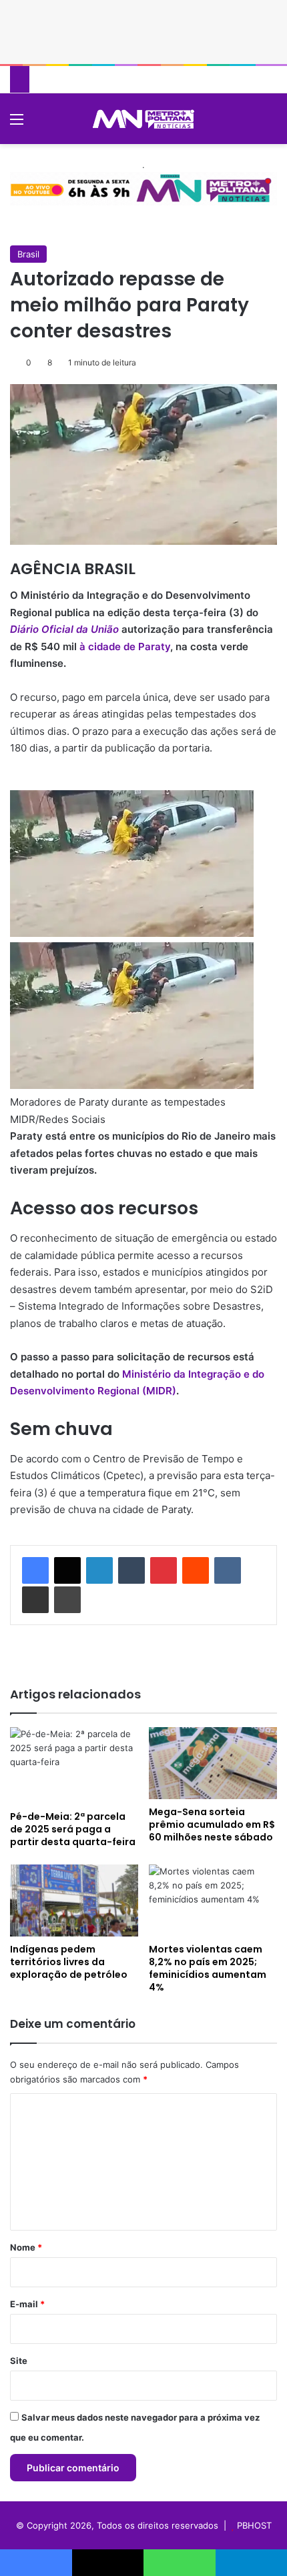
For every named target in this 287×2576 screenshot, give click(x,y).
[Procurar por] (270, 124)
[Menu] (17, 124)
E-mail (27, 2304)
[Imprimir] (67, 1600)
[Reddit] (196, 1570)
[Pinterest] (164, 1570)
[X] (67, 1570)
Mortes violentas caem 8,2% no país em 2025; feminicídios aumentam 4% (208, 1968)
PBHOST (254, 2525)
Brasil (28, 254)
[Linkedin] (99, 1570)
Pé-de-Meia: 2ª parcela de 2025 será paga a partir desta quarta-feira (73, 1829)
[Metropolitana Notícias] (143, 119)
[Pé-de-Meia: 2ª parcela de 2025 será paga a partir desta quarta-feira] (74, 1765)
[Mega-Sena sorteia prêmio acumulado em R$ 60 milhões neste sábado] (213, 1763)
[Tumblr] (131, 1570)
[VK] (228, 1570)
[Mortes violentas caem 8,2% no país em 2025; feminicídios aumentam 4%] (213, 1900)
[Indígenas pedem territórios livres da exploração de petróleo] (74, 1900)
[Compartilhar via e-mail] (35, 1600)
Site (19, 2361)
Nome (26, 2247)
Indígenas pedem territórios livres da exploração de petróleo (69, 1962)
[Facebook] (35, 1570)
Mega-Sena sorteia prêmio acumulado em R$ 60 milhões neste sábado (212, 1824)
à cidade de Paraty (125, 647)
